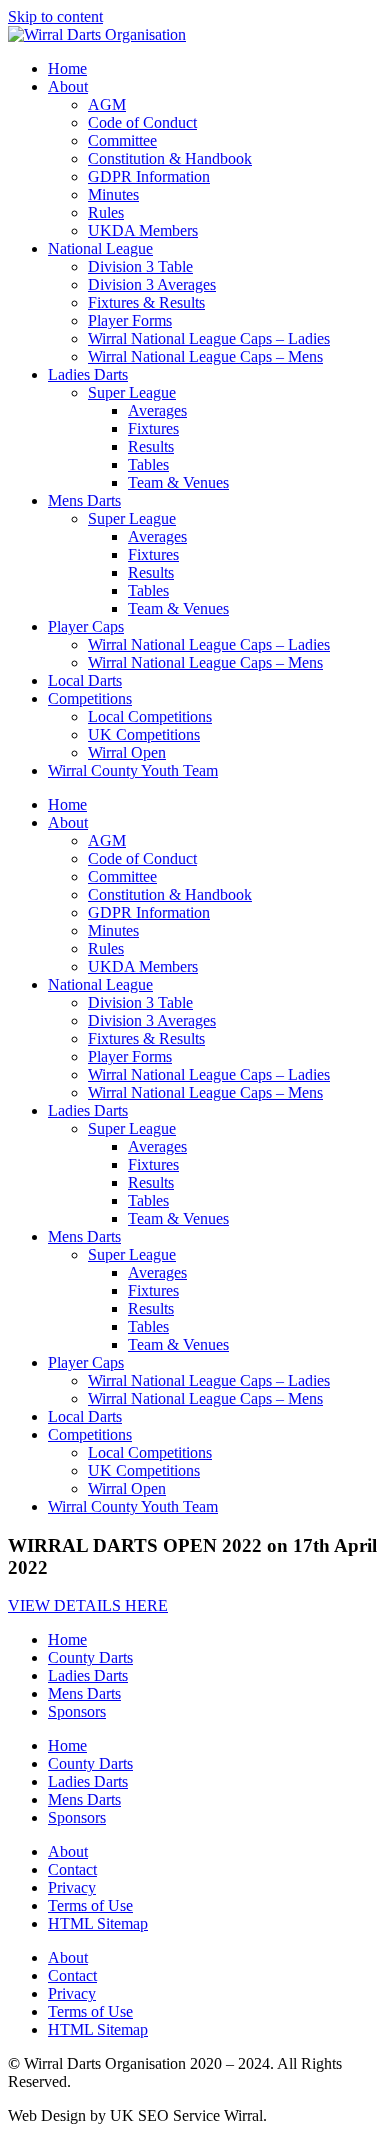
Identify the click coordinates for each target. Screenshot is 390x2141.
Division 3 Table (140, 266)
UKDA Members (143, 230)
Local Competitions (150, 716)
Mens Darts (84, 500)
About (68, 86)
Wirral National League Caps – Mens (205, 356)
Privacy (72, 1887)
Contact (72, 1869)
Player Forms (130, 320)
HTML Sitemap (98, 1923)
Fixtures (153, 428)
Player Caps (86, 626)
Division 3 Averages (152, 284)
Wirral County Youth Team (133, 770)
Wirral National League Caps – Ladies (209, 338)
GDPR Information (149, 176)
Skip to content (55, 16)
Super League (132, 392)
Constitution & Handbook (170, 158)
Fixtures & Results (146, 302)
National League (100, 248)
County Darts (90, 1657)
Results (151, 446)
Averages (157, 410)
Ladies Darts (88, 374)
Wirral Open (127, 752)
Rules (106, 212)
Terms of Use (90, 1905)
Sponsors (77, 1711)
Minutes (113, 194)
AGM (107, 104)
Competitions (90, 698)
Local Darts (85, 680)
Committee (122, 140)
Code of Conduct (142, 122)
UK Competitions (144, 734)
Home (67, 68)
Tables (148, 464)
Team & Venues (178, 482)
